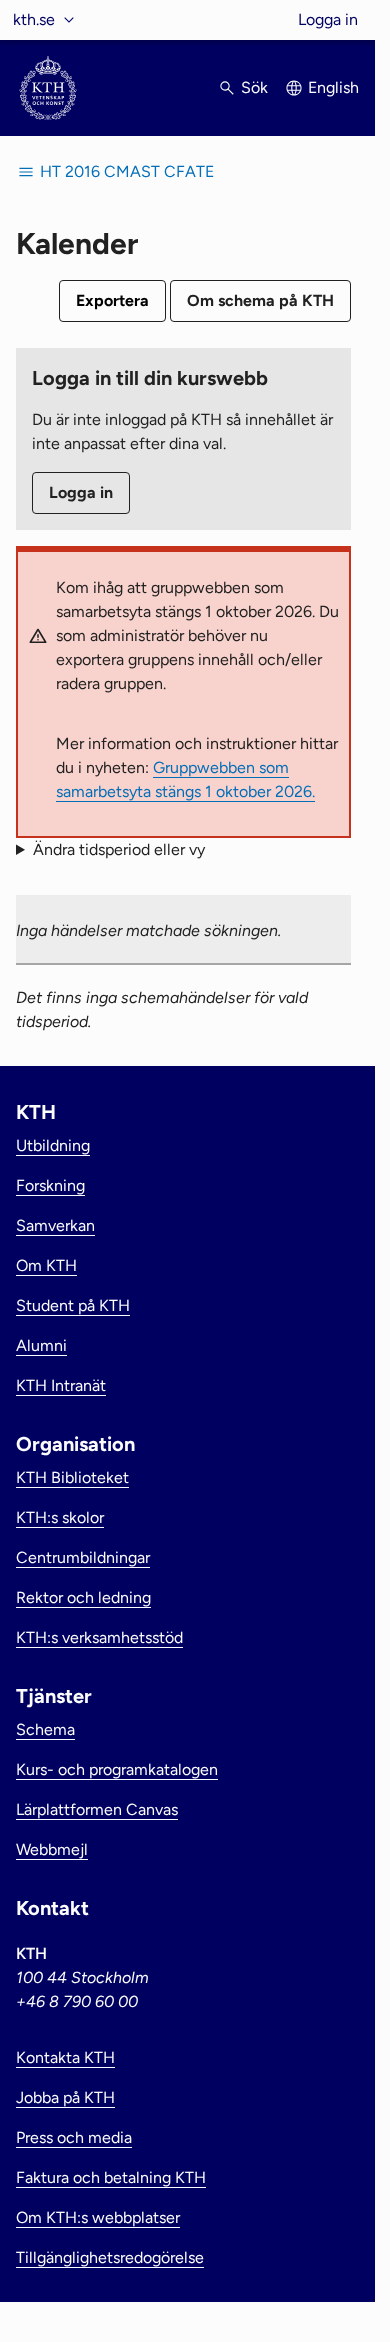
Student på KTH (73, 1305)
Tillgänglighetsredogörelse (110, 2257)
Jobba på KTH (65, 2097)
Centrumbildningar (83, 1557)
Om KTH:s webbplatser (98, 2217)
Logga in (328, 19)
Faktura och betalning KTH (111, 2177)
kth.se (34, 19)
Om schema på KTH (260, 300)
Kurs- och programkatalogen (117, 1769)
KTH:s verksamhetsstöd (99, 1637)
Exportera (112, 300)
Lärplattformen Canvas (97, 1809)
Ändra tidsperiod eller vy (119, 849)
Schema (45, 1729)
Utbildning (53, 1145)
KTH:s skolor (60, 1517)
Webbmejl (52, 1849)
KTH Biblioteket (72, 1477)
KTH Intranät (61, 1385)
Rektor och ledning (83, 1597)
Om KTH (46, 1265)
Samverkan (55, 1225)
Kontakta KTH (65, 2057)
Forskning (50, 1185)
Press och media (74, 2137)
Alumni (41, 1345)
